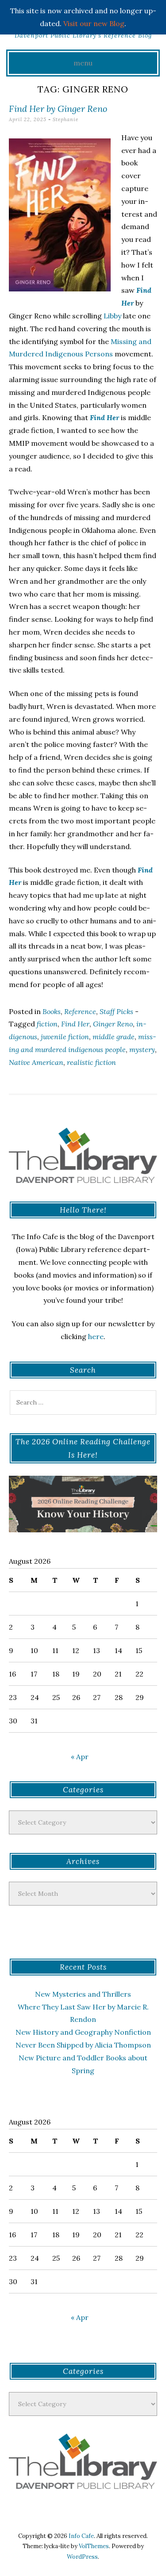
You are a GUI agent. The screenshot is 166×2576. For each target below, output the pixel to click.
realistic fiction (91, 1062)
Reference (80, 1011)
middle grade (114, 1037)
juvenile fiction (65, 1037)
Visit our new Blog (94, 23)
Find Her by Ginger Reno (58, 109)
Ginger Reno (113, 1024)
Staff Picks (116, 1011)
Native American (36, 1062)
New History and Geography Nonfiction (83, 2032)
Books (52, 1011)
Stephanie (66, 119)
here (96, 1336)
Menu (83, 63)
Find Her (75, 1024)
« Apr (80, 1757)
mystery (142, 1049)
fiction (47, 1024)
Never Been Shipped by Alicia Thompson (83, 2045)
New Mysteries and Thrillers (83, 1994)
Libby (112, 316)
